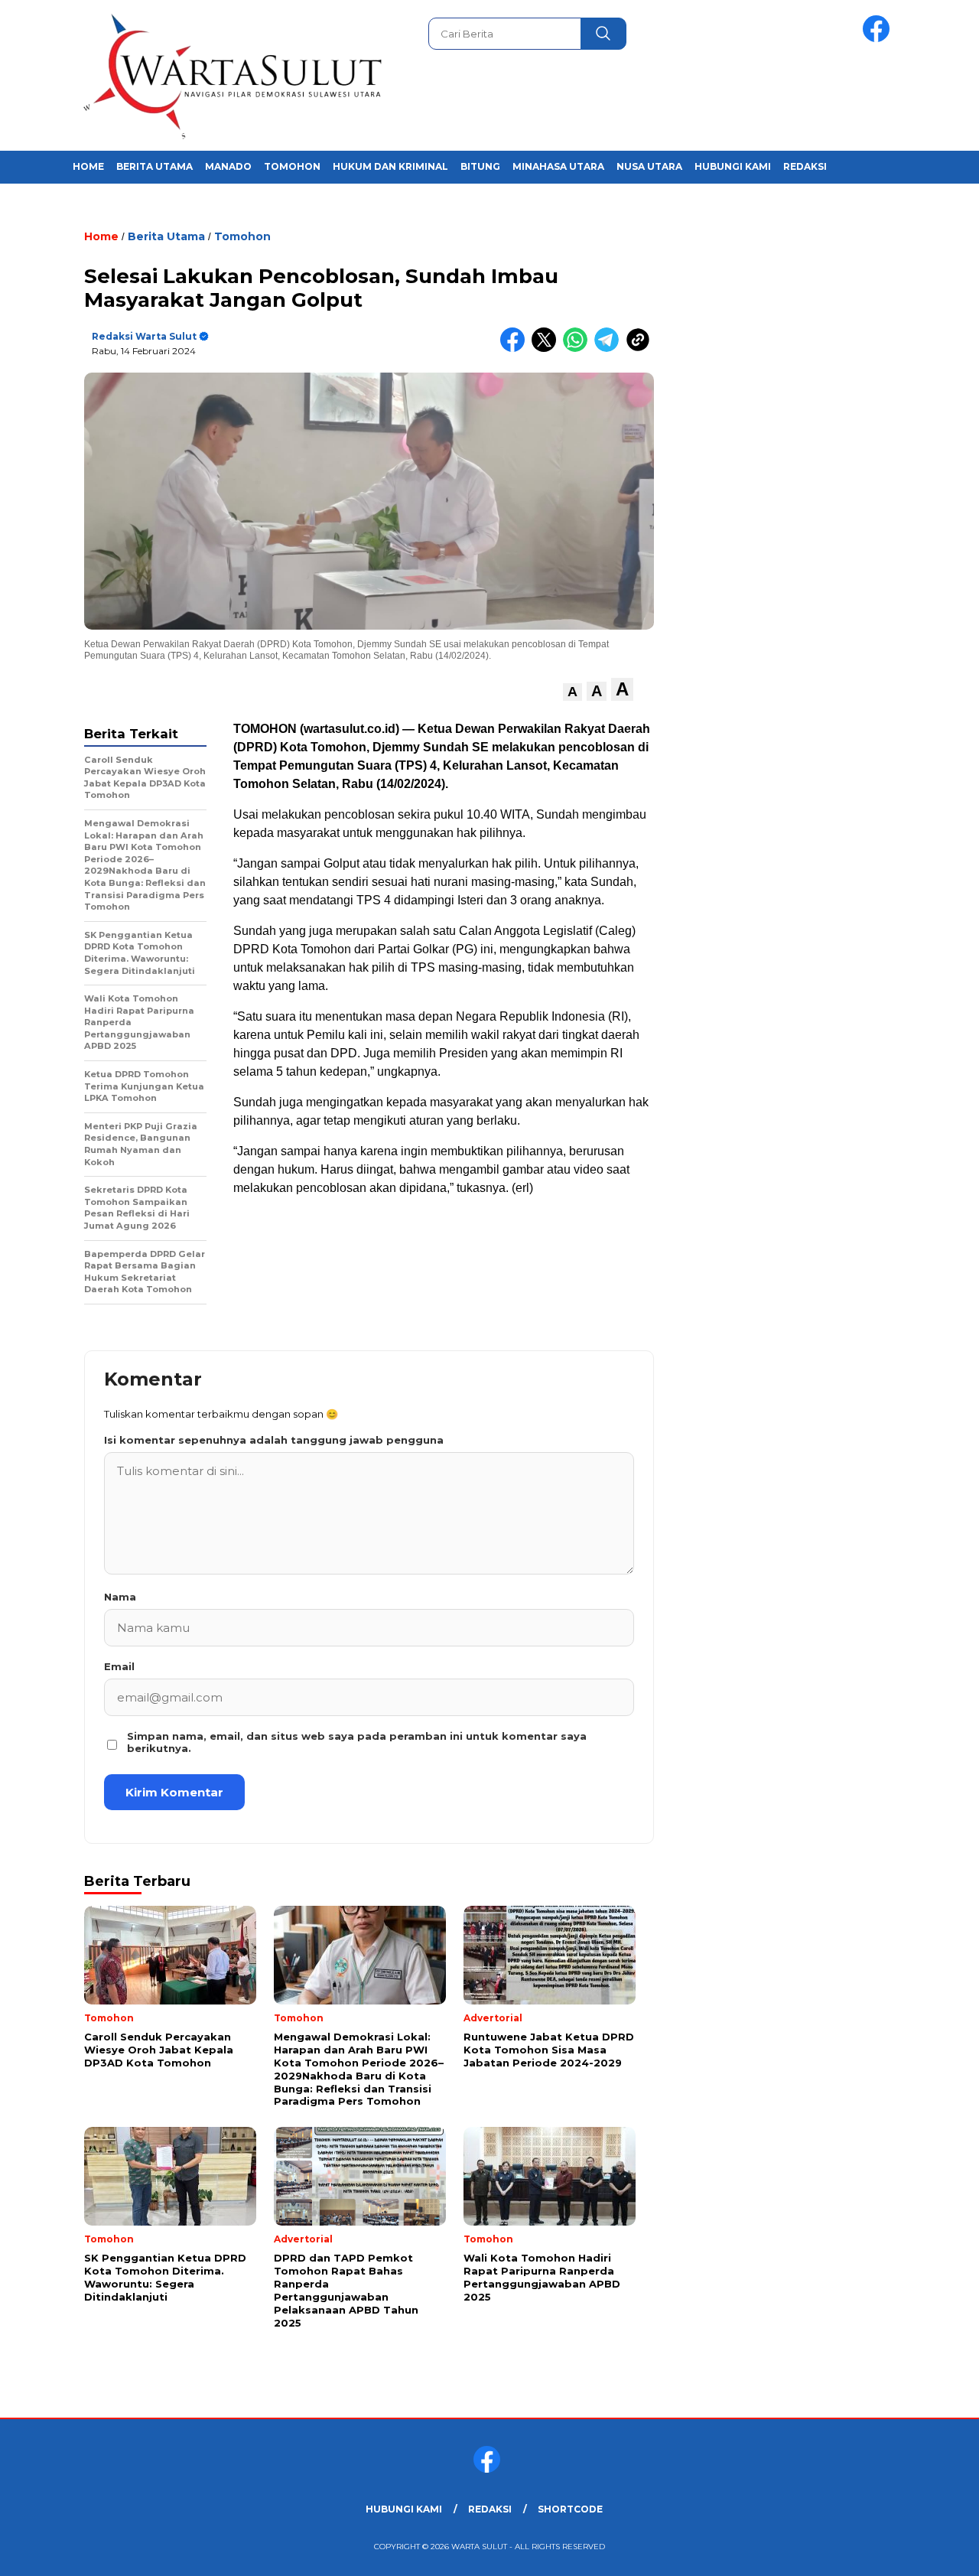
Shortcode (570, 2509)
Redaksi (805, 166)
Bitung (480, 166)
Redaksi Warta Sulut (144, 336)
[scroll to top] (937, 2552)
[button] (572, 692)
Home (88, 166)
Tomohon (292, 166)
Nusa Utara (649, 166)
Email (119, 1666)
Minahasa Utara (558, 166)
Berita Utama (154, 166)
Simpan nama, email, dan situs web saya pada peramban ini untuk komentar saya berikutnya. (357, 1742)
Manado (228, 166)
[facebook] (879, 39)
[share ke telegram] (610, 348)
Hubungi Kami (733, 166)
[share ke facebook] (516, 348)
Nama (120, 1597)
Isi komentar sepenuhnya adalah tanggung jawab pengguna (274, 1440)
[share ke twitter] (547, 348)
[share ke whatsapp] (579, 348)
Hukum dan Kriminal (390, 166)
